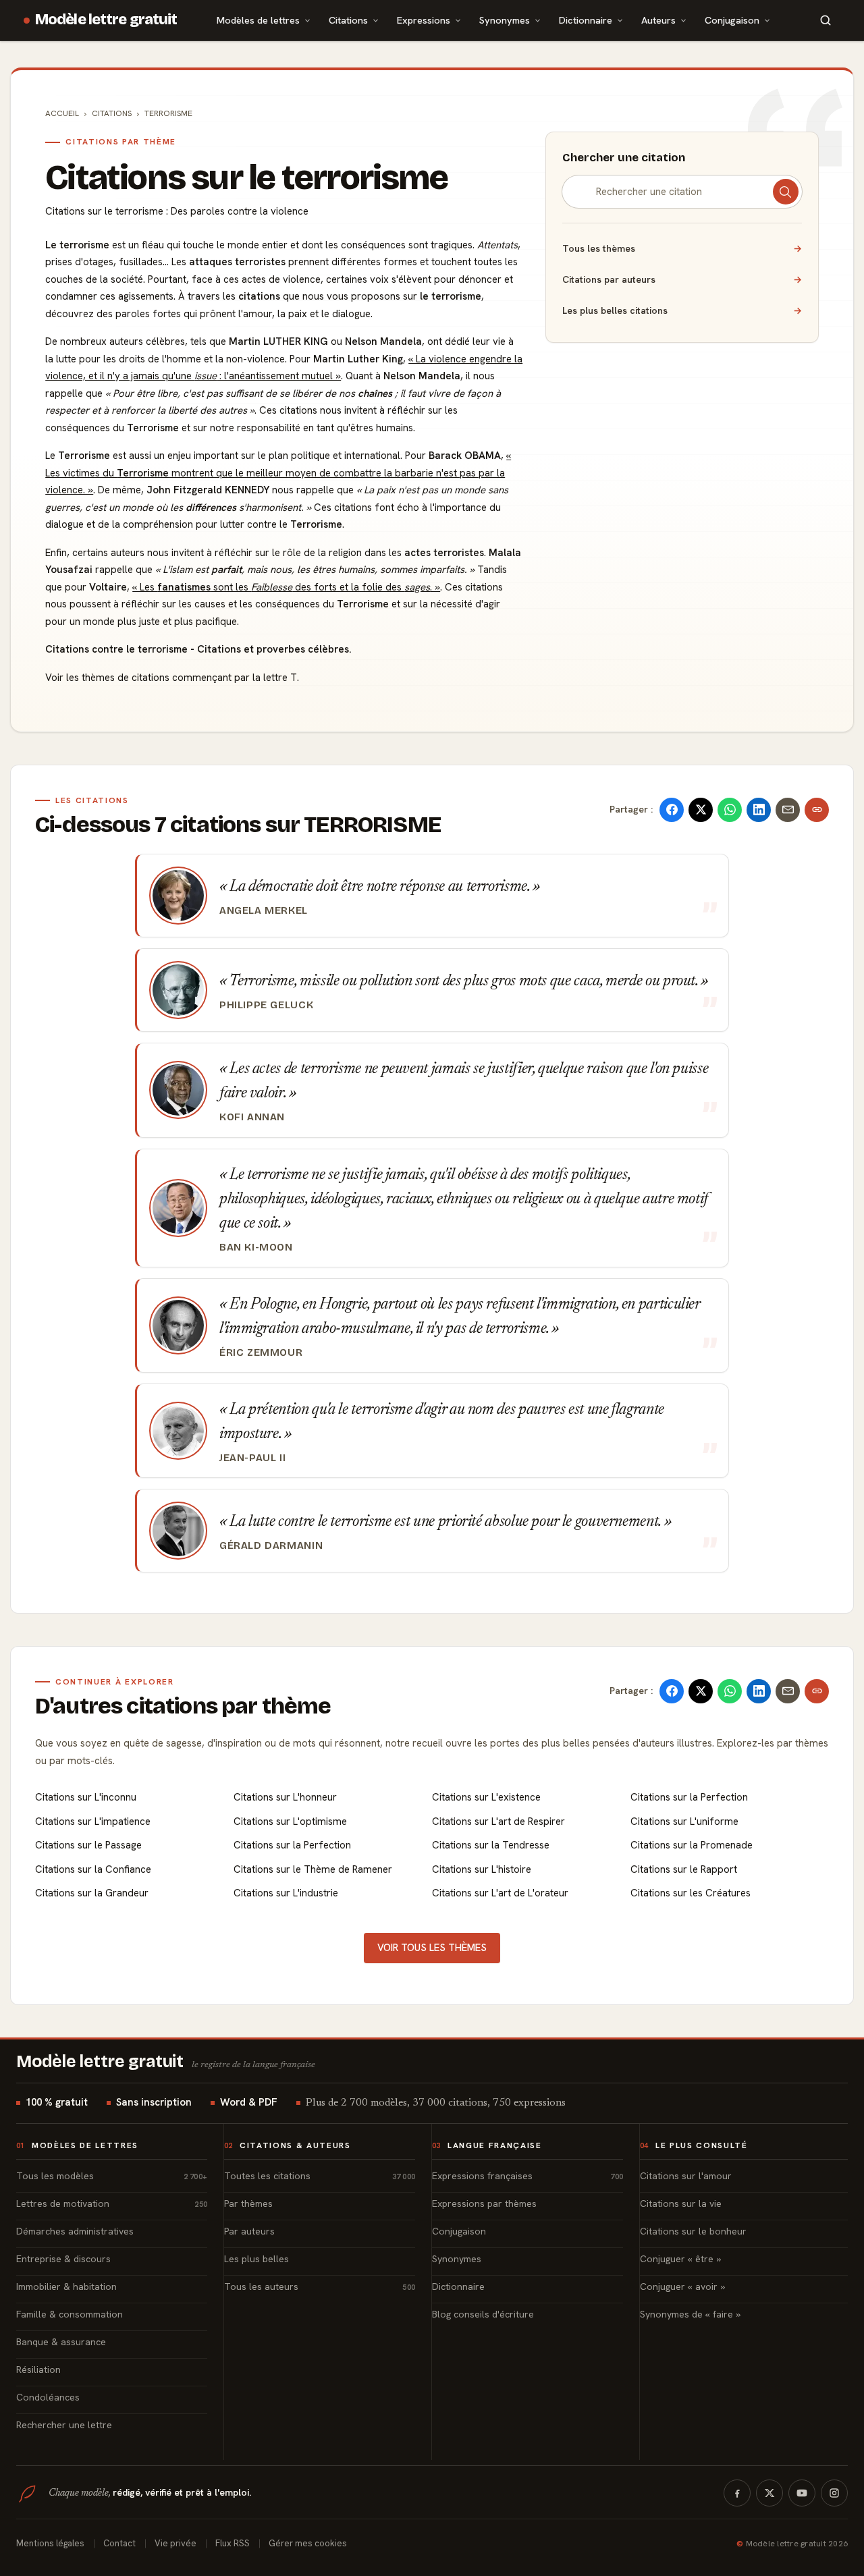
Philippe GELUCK (266, 1005)
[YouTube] (802, 2493)
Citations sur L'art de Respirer (498, 1821)
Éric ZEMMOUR (261, 1352)
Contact (119, 2543)
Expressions (424, 20)
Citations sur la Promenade (692, 1845)
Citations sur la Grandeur (92, 1893)
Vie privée (175, 2543)
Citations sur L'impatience (93, 1821)
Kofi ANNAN (252, 1117)
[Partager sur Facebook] (672, 810)
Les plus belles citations (682, 310)
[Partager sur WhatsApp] (730, 810)
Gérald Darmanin (271, 1545)
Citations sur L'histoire (482, 1869)
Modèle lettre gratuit (106, 20)
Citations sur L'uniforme (684, 1821)
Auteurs (658, 20)
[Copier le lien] (817, 810)
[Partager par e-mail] (788, 810)
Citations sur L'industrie (286, 1893)
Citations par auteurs (682, 279)
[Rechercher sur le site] (826, 20)
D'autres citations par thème (183, 1706)
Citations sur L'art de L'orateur (500, 1893)
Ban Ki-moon (256, 1247)
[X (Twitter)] (769, 2493)
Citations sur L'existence (486, 1797)
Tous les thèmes (682, 248)
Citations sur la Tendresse (491, 1845)
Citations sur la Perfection (689, 1797)
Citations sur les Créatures (691, 1893)
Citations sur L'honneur (285, 1797)
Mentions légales (50, 2543)
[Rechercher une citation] (786, 192)
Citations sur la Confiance (93, 1869)
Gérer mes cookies (308, 2543)
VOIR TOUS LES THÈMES (432, 1948)
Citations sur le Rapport (684, 1869)
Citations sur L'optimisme (290, 1821)
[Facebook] (737, 2493)
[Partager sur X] (701, 810)
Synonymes (505, 20)
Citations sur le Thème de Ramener (313, 1869)
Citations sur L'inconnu (86, 1797)
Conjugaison (732, 20)
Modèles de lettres (258, 20)
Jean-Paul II (252, 1458)
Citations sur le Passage (88, 1845)
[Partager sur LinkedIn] (759, 810)
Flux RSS (233, 2543)
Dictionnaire (586, 20)
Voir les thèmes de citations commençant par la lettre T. (172, 678)
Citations (348, 20)
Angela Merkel (264, 910)
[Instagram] (834, 2493)
